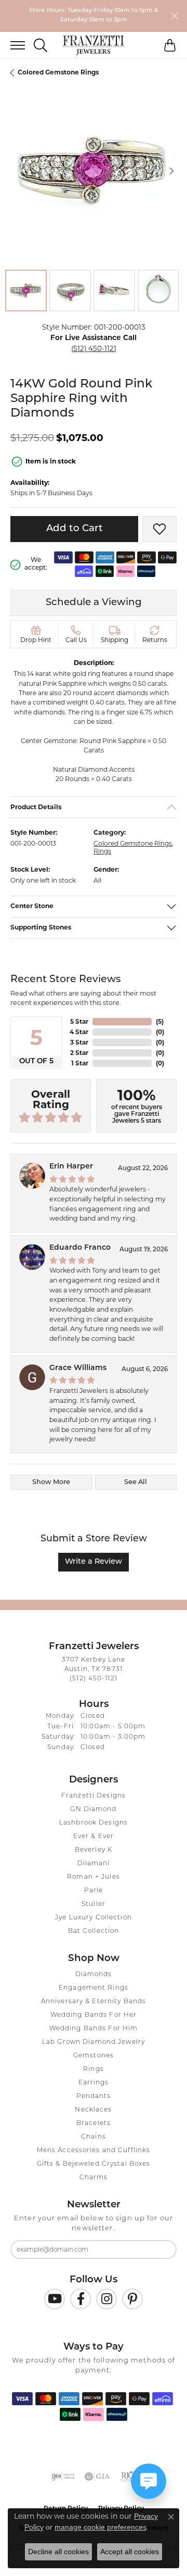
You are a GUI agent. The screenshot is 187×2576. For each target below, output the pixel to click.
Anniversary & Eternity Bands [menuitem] (94, 2002)
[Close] (174, 16)
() (160, 1021)
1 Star (80, 1063)
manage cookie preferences (101, 2527)
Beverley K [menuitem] (94, 1850)
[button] (41, 45)
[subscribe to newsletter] (162, 2250)
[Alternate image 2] (70, 291)
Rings (102, 851)
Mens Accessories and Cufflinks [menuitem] (94, 2151)
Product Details (36, 807)
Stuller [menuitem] (94, 1904)
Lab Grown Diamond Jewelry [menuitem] (94, 2042)
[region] (94, 171)
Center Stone (32, 906)
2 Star (79, 1053)
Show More (51, 1482)
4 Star (79, 1032)
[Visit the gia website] (97, 2477)
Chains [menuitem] (94, 2137)
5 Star (79, 1021)
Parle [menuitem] (94, 1891)
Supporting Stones (41, 928)
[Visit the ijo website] (63, 2477)
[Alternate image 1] (26, 291)
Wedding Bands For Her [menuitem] (94, 2015)
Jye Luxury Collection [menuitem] (94, 1918)
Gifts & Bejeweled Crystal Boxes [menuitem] (94, 2164)
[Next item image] (171, 171)
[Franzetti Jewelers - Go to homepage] (94, 45)
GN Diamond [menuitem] (93, 1810)
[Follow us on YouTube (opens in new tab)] (55, 2299)
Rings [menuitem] (94, 2069)
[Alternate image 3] (114, 291)
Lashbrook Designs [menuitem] (94, 1823)
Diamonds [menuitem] (94, 1975)
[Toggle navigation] (12, 45)
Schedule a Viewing (94, 603)
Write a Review (94, 1562)
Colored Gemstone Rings (58, 72)
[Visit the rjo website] (128, 2477)
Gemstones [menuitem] (94, 2056)
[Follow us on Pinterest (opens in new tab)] (132, 2299)
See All (136, 1482)
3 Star (79, 1042)
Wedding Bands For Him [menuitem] (94, 2029)
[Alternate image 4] (158, 291)
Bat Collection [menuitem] (94, 1931)
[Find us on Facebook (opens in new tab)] (81, 2299)
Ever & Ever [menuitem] (94, 1837)
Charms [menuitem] (94, 2178)
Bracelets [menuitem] (94, 2123)
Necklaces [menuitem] (93, 2110)
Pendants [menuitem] (94, 2096)
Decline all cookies (58, 2552)
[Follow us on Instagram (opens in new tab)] (106, 2299)
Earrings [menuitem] (94, 2083)
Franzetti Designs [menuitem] (94, 1796)
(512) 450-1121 (94, 348)
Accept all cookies (130, 2552)
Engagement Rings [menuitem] (94, 1988)
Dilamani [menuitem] (94, 1864)
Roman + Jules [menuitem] (94, 1877)
